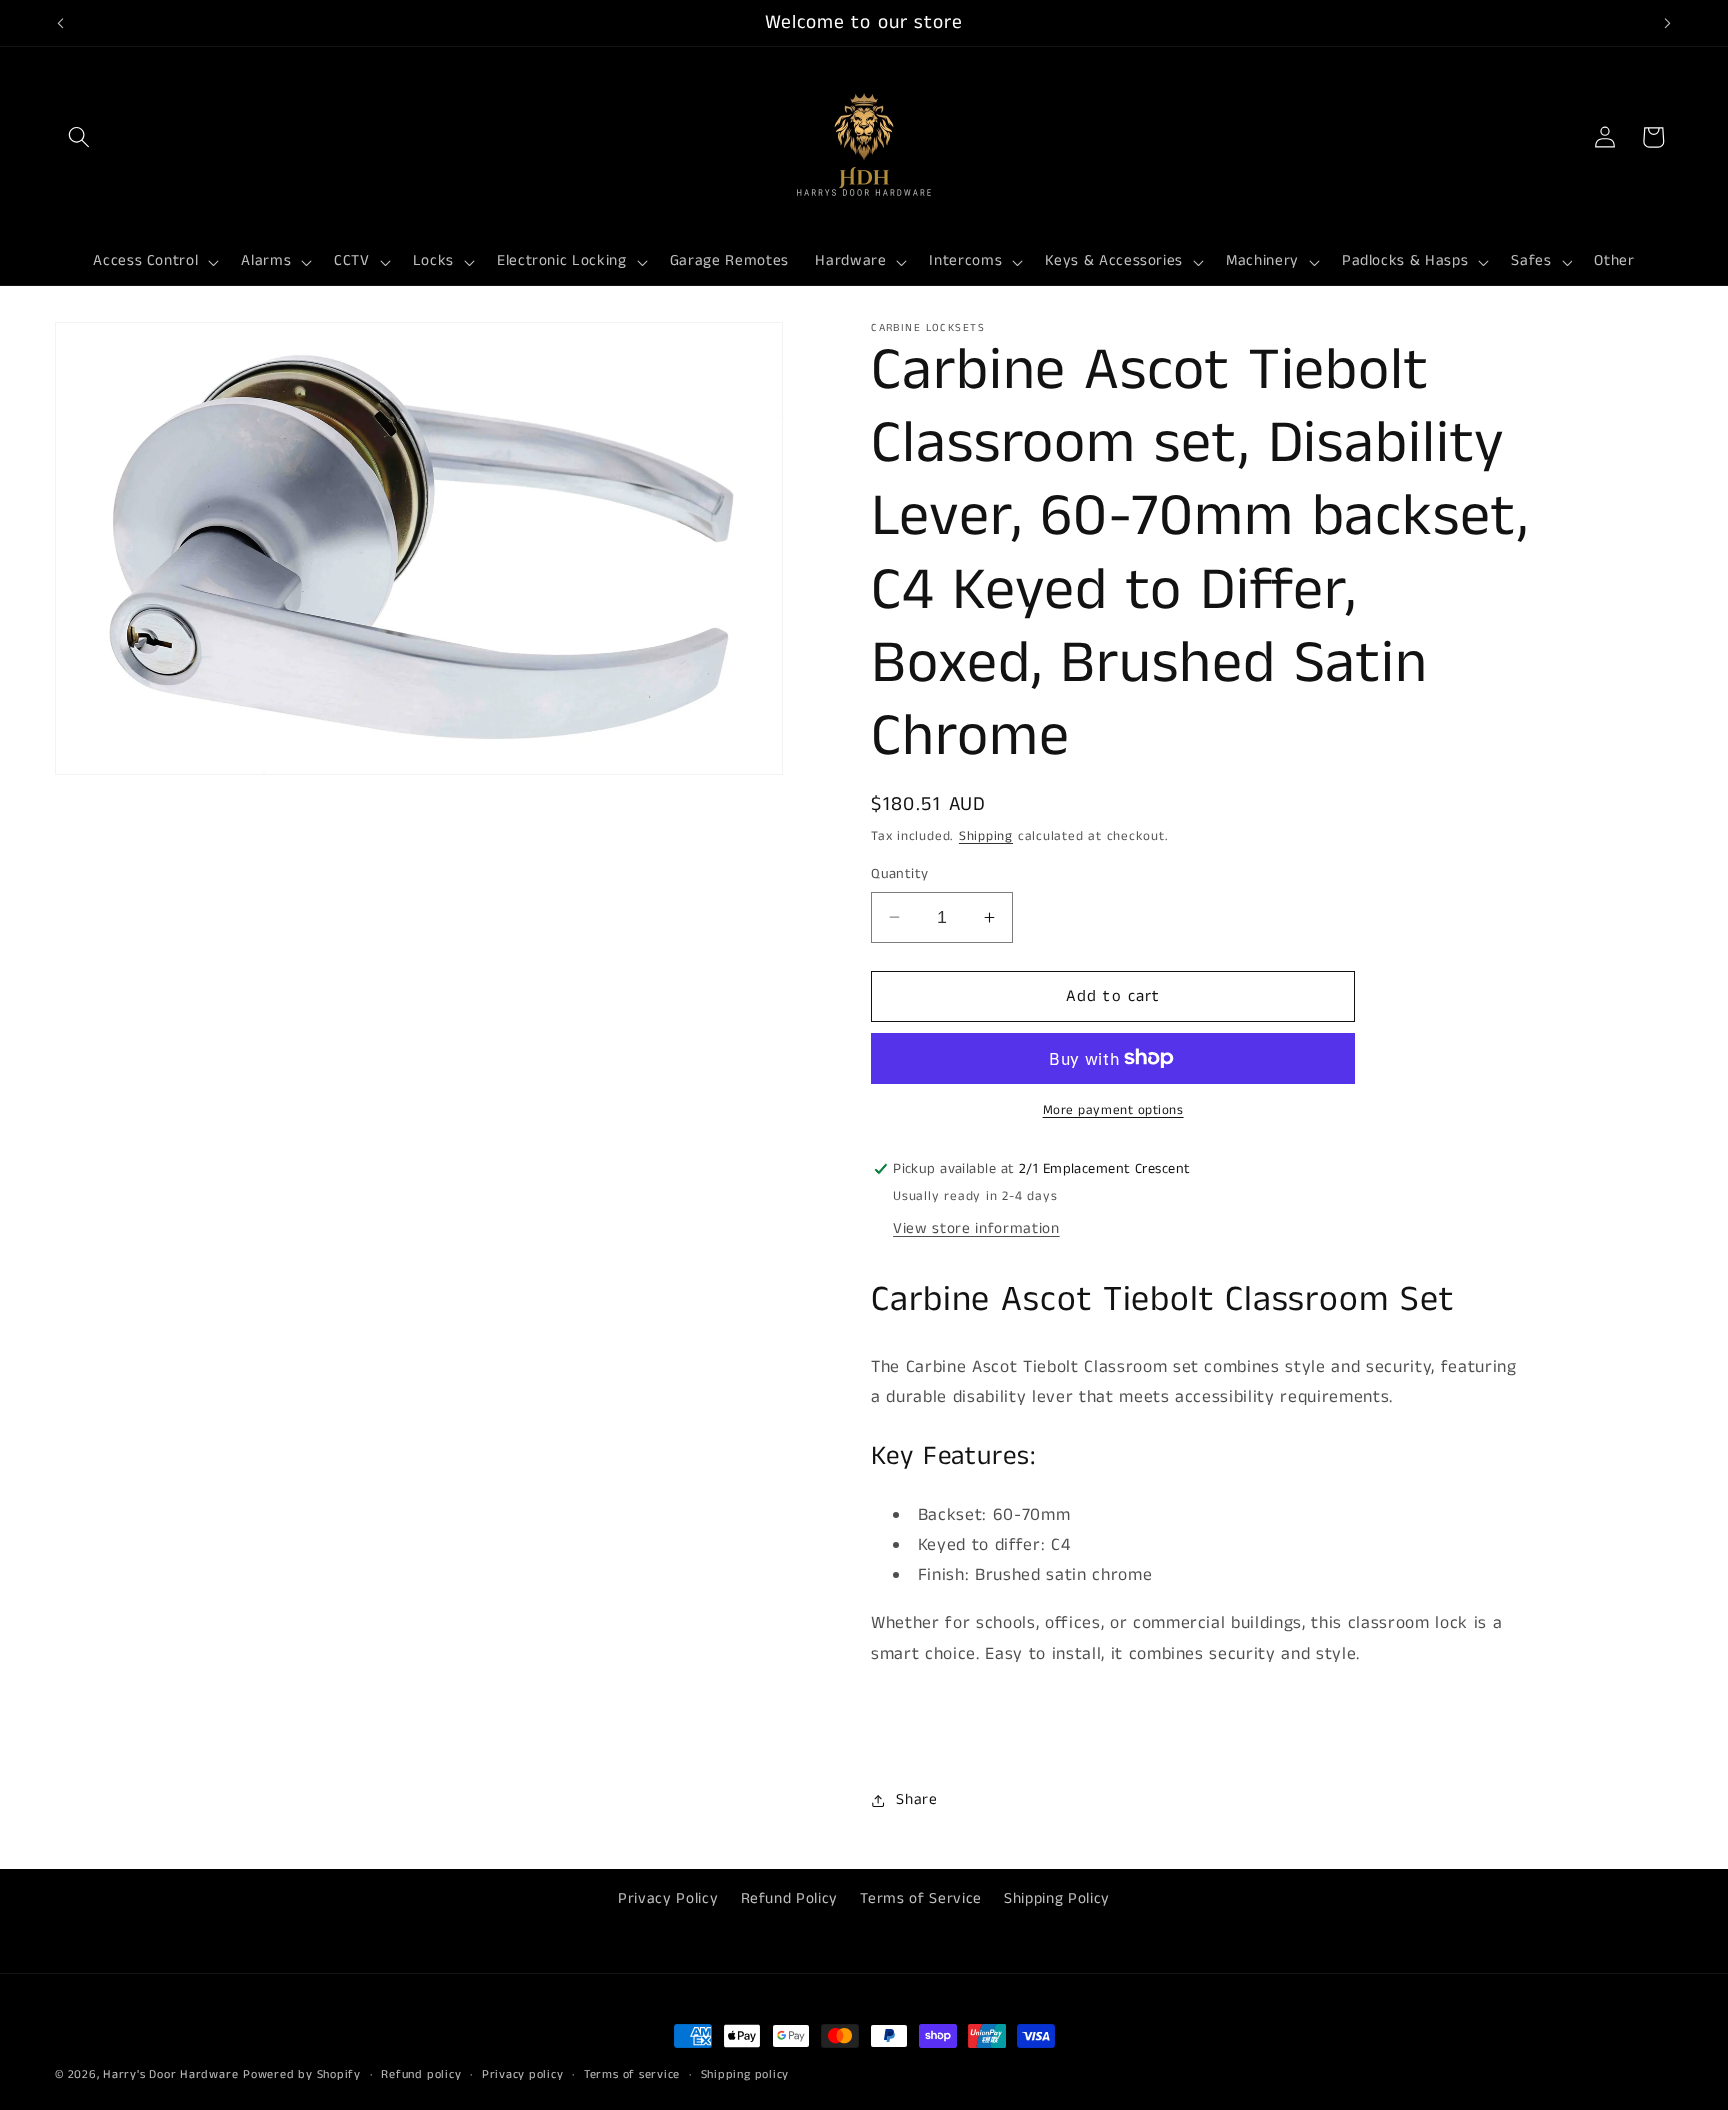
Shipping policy (745, 2074)
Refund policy (421, 2074)
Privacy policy (523, 2074)
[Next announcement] (1668, 23)
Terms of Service (921, 1899)
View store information (976, 1229)
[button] (79, 137)
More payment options (1113, 1110)
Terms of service (632, 2074)
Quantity (900, 874)
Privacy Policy (668, 1899)
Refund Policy (790, 1899)
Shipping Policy (1057, 1899)
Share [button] (916, 1800)
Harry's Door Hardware (170, 2074)
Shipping (986, 836)
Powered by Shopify (302, 2074)
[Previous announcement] (61, 23)
